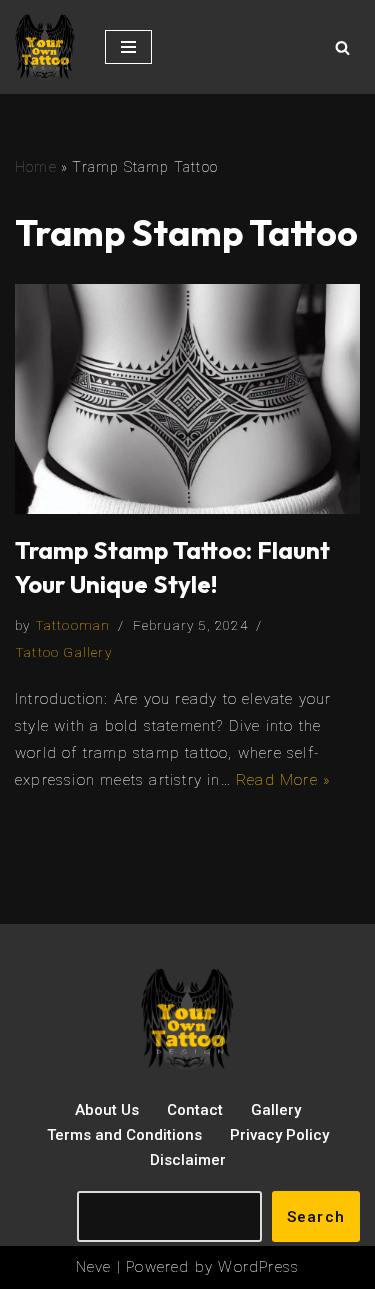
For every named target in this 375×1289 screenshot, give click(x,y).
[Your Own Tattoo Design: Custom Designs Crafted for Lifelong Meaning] (45, 47)
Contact (195, 1110)
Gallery (276, 1110)
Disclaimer (188, 1160)
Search (316, 1217)
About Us (107, 1110)
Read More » (283, 780)
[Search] (342, 47)
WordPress (258, 1267)
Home (36, 167)
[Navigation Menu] (128, 47)
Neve (94, 1267)
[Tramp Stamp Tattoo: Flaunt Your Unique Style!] (187, 399)
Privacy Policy (279, 1135)
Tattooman (73, 625)
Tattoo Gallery (63, 652)
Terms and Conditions (124, 1135)
